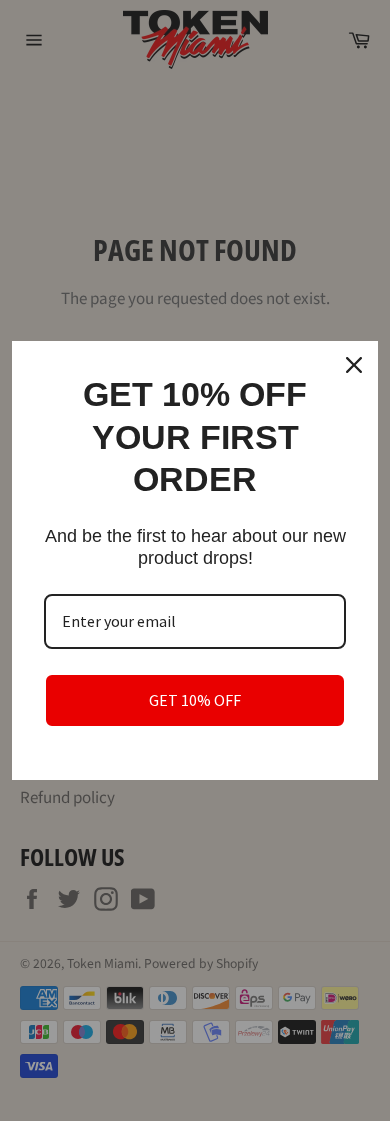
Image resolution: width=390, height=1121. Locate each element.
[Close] (354, 365)
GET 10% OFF (195, 700)
